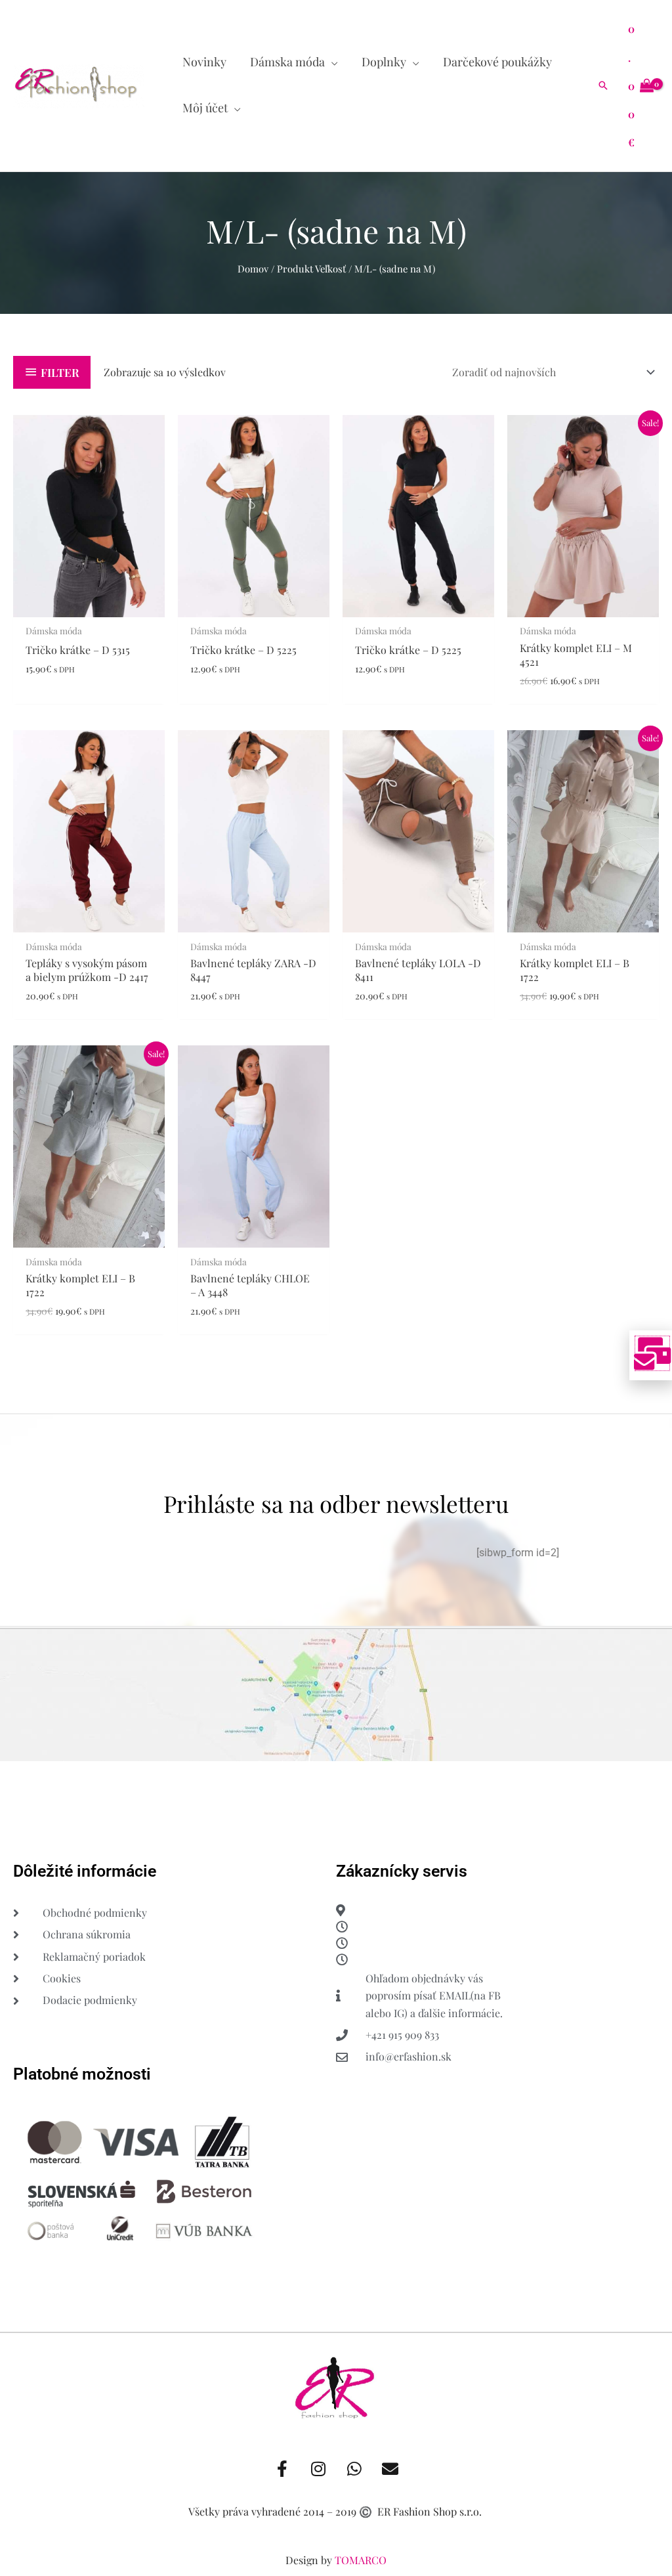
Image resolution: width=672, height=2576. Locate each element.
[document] (336, 1288)
